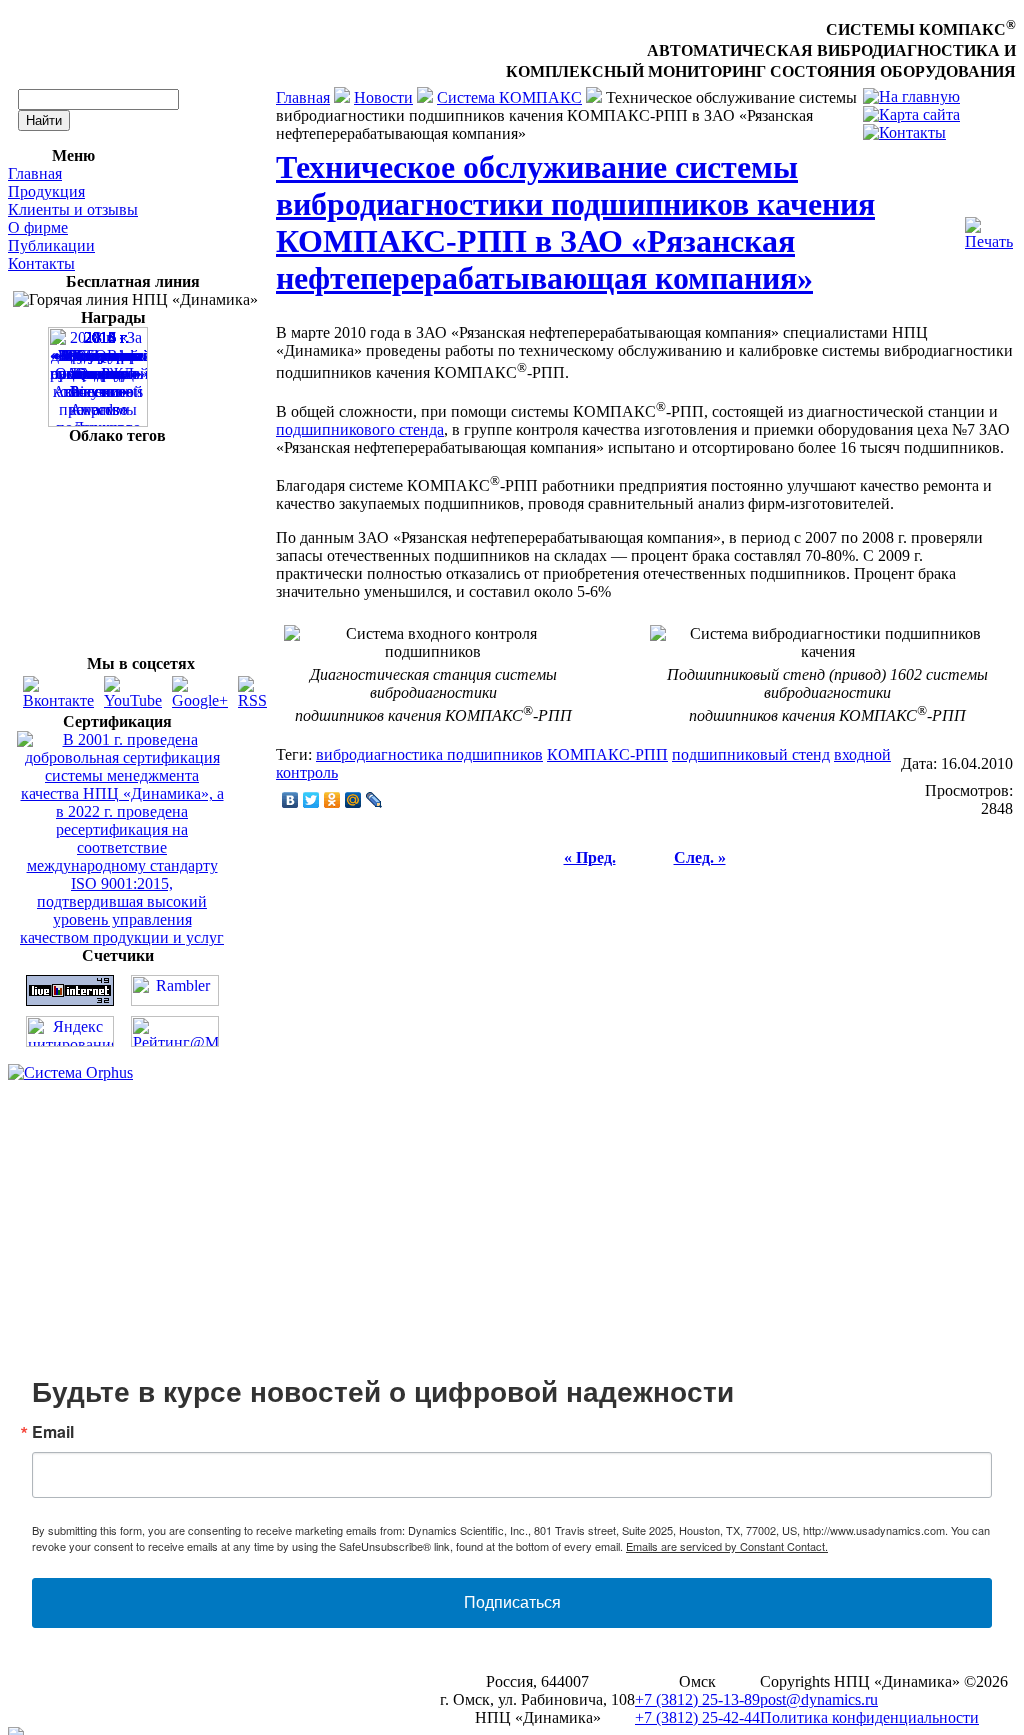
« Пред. (590, 857)
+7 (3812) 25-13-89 (697, 1699)
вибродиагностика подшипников (429, 754)
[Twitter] (311, 800)
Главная (35, 173)
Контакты (41, 263)
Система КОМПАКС (509, 97)
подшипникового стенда (360, 429)
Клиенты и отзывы (73, 209)
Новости (383, 97)
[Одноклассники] (332, 800)
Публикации (51, 245)
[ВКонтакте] (290, 800)
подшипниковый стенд (751, 754)
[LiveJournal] (374, 800)
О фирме (38, 227)
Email (53, 1432)
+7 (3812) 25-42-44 (697, 1717)
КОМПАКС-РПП (607, 754)
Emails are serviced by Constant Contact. (727, 1546)
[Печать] (989, 228)
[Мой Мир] (353, 800)
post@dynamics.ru (819, 1699)
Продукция (46, 191)
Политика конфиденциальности (869, 1717)
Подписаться (512, 1602)
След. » (700, 857)
